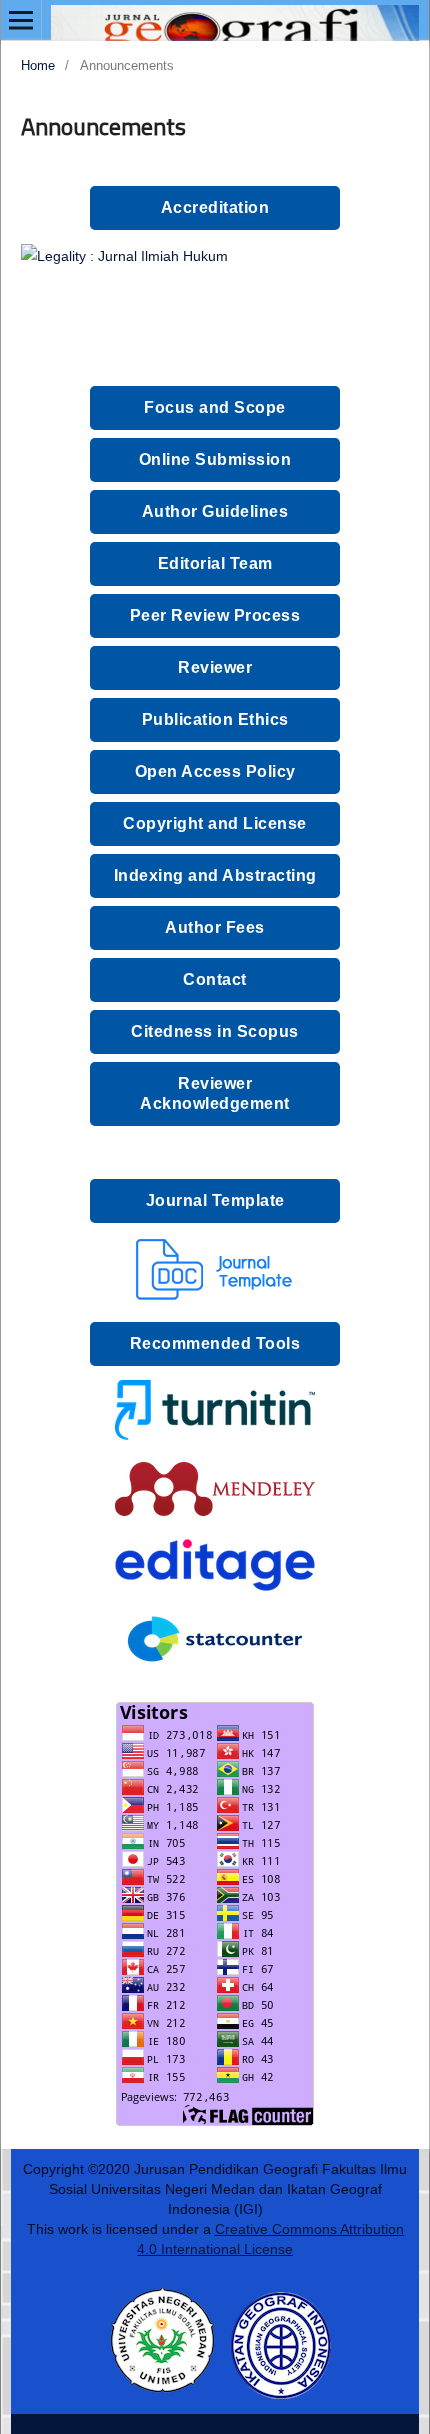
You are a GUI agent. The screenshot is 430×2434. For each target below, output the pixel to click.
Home (38, 65)
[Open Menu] (21, 20)
